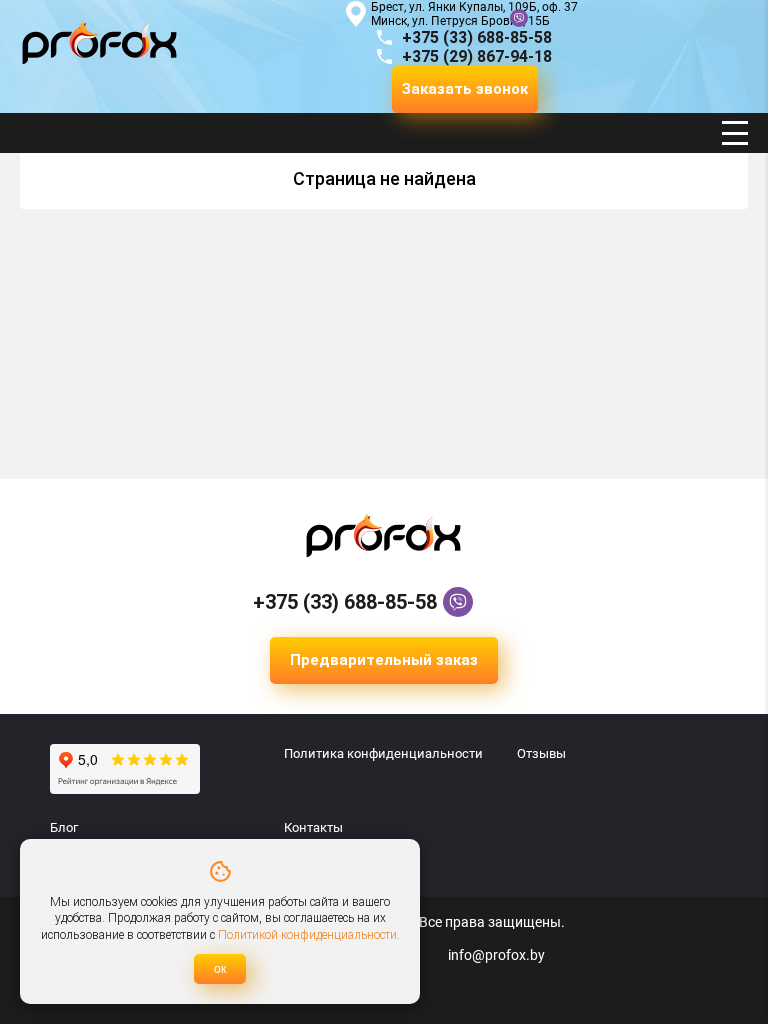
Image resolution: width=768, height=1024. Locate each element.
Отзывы (541, 753)
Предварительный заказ (384, 660)
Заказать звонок (465, 89)
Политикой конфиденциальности (307, 935)
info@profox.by (496, 955)
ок (220, 969)
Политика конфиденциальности (383, 753)
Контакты (313, 827)
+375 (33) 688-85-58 (345, 602)
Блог (64, 827)
